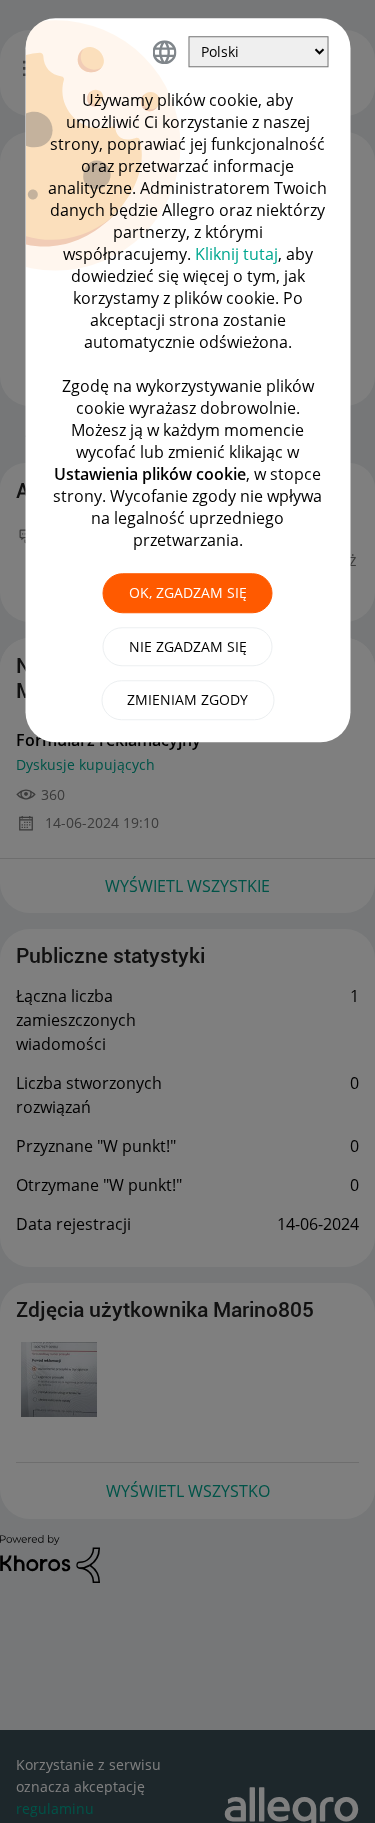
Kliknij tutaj (236, 254)
